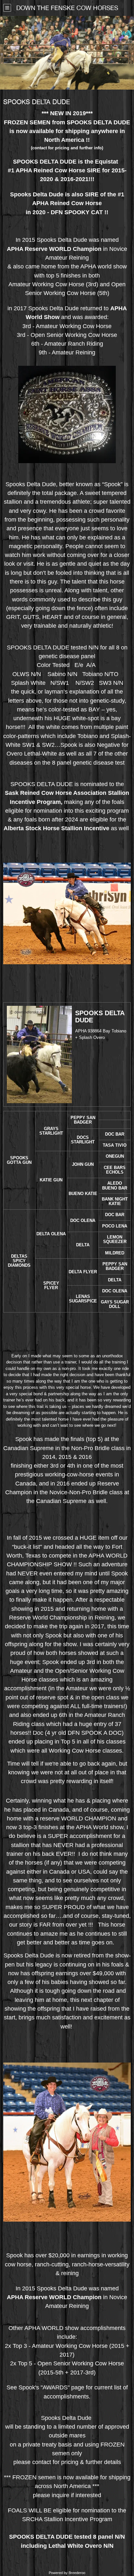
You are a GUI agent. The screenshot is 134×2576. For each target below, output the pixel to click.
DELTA (83, 1245)
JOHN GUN (83, 1164)
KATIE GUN (51, 1180)
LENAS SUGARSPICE (83, 1299)
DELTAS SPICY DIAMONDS (19, 1261)
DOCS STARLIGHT (83, 1140)
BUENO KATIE (83, 1194)
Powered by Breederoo (67, 2573)
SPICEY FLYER (51, 1285)
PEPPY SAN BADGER (83, 1120)
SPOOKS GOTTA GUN (19, 1160)
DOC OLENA (83, 1220)
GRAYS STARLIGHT (51, 1131)
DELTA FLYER (83, 1272)
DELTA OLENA (51, 1234)
